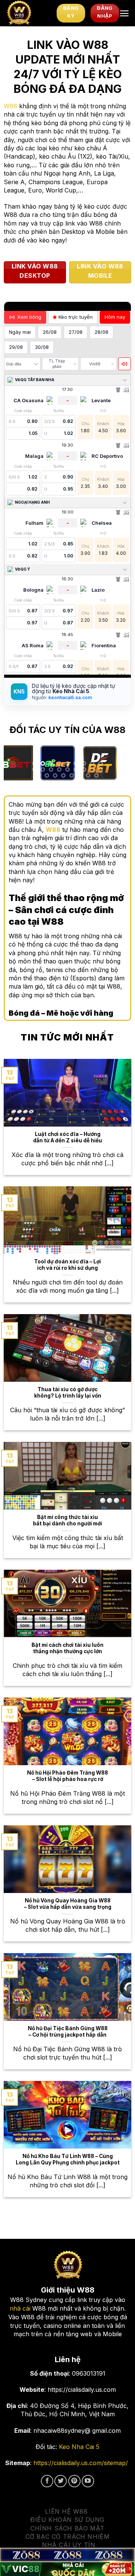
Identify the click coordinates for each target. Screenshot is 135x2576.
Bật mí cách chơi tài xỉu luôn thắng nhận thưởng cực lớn (67, 1648)
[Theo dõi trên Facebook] (47, 2481)
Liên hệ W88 (66, 2511)
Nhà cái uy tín (69, 2545)
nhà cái (20, 2308)
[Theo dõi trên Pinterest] (74, 2481)
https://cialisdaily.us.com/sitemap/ (81, 2463)
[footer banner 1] (67, 2555)
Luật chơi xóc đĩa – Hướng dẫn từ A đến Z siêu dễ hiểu (67, 1137)
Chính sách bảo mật (67, 2528)
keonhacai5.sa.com (70, 697)
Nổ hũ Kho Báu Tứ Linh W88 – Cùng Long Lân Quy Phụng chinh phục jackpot (68, 2160)
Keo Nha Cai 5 (79, 2447)
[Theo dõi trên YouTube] (88, 2481)
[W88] (28, 13)
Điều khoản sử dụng (67, 2520)
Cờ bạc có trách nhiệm (68, 2537)
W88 (10, 106)
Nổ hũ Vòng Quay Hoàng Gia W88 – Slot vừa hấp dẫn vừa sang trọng (68, 1904)
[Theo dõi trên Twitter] (61, 2481)
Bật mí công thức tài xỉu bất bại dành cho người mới (67, 1520)
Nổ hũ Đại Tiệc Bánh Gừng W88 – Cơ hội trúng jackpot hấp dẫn (68, 2032)
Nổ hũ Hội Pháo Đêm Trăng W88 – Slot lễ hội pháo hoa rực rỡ (67, 1776)
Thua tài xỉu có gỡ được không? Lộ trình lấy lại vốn (68, 1393)
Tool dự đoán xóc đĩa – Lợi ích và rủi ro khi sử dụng (67, 1265)
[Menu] (124, 13)
